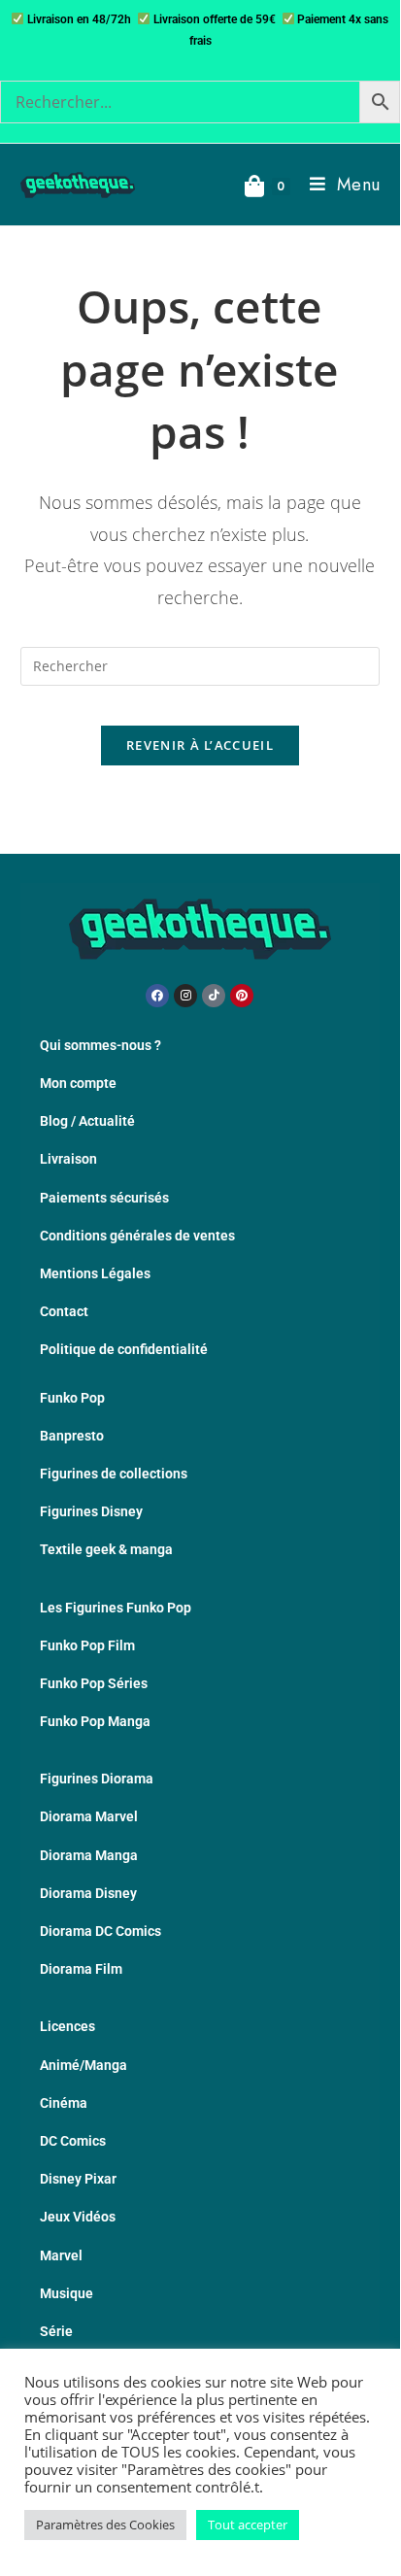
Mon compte (78, 1083)
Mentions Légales (95, 1273)
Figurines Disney (91, 1511)
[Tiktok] (214, 996)
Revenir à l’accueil (200, 745)
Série (56, 2331)
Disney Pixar (78, 2179)
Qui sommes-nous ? (100, 1045)
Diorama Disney (88, 1893)
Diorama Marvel (89, 1816)
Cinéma (64, 2103)
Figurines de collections (114, 1474)
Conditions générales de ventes (137, 1236)
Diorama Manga (89, 1855)
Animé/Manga (84, 2065)
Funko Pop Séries (94, 1683)
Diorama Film (81, 1969)
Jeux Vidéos (78, 2217)
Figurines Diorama (97, 1779)
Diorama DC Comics (100, 1931)
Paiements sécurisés (104, 1198)
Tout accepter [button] (248, 2525)
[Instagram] (185, 996)
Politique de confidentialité (124, 1349)
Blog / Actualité (87, 1121)
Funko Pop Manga (95, 1721)
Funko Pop (72, 1398)
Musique (67, 2293)
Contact (64, 1311)
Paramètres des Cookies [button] (105, 2525)
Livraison (68, 1159)
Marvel (61, 2255)
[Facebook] (157, 996)
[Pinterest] (242, 996)
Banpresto (72, 1436)
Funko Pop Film (87, 1645)
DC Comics (73, 2141)
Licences (67, 2026)
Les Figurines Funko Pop (116, 1608)
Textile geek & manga (106, 1549)
